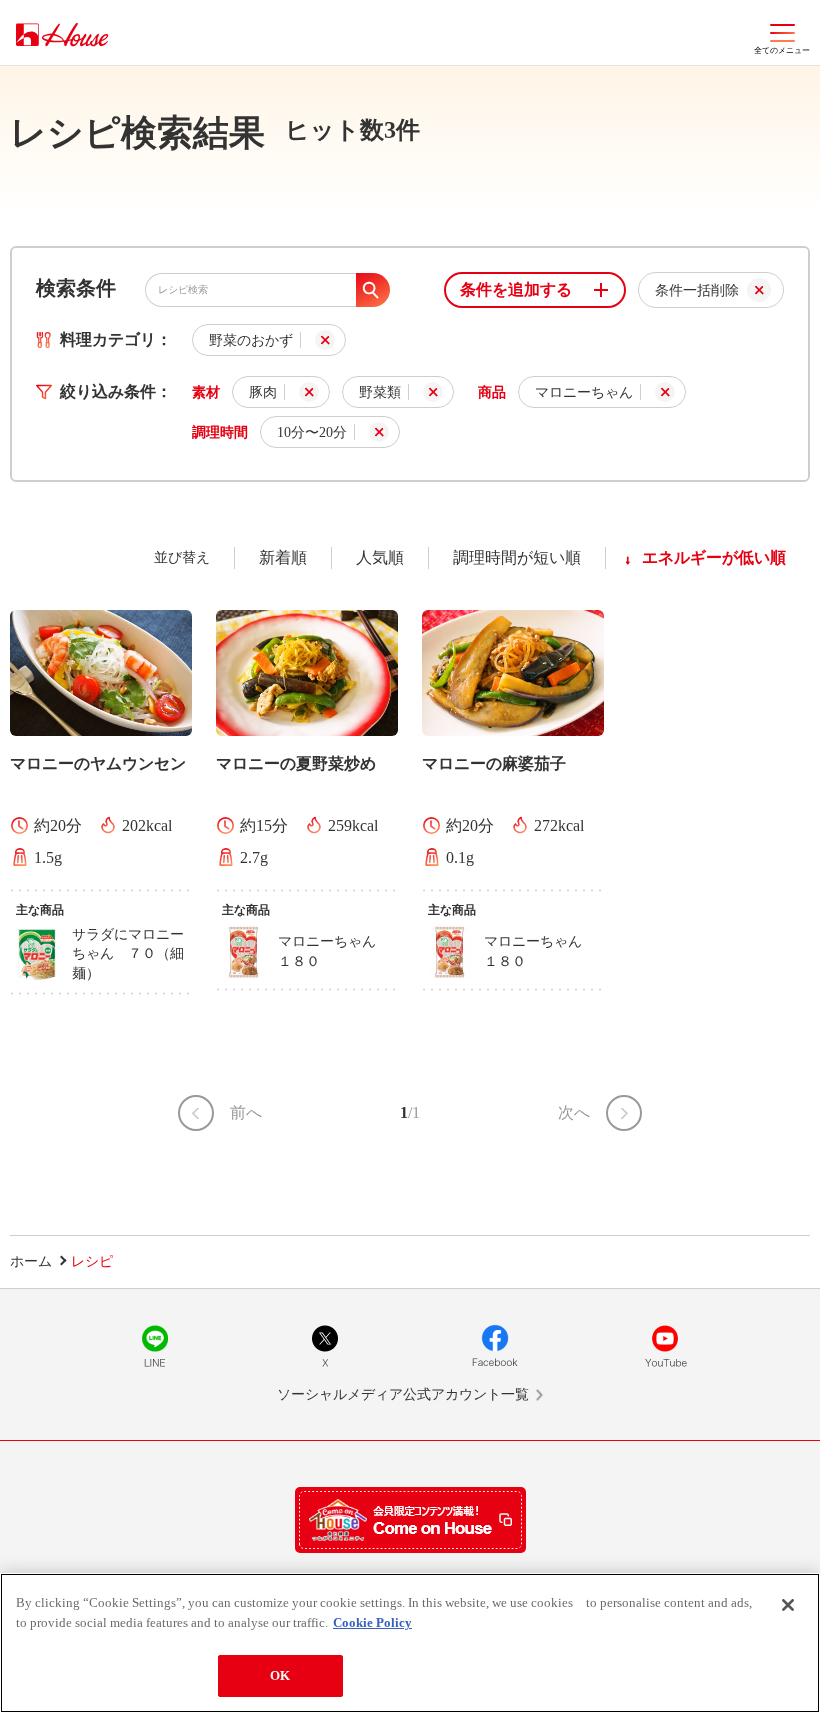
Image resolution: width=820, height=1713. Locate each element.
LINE (155, 1346)
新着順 (283, 557)
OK (280, 1675)
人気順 (380, 557)
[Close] (788, 1605)
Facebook (495, 1346)
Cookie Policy (372, 1622)
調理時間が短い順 (517, 557)
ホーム (31, 1261)
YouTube (665, 1346)
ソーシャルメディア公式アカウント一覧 (403, 1394)
